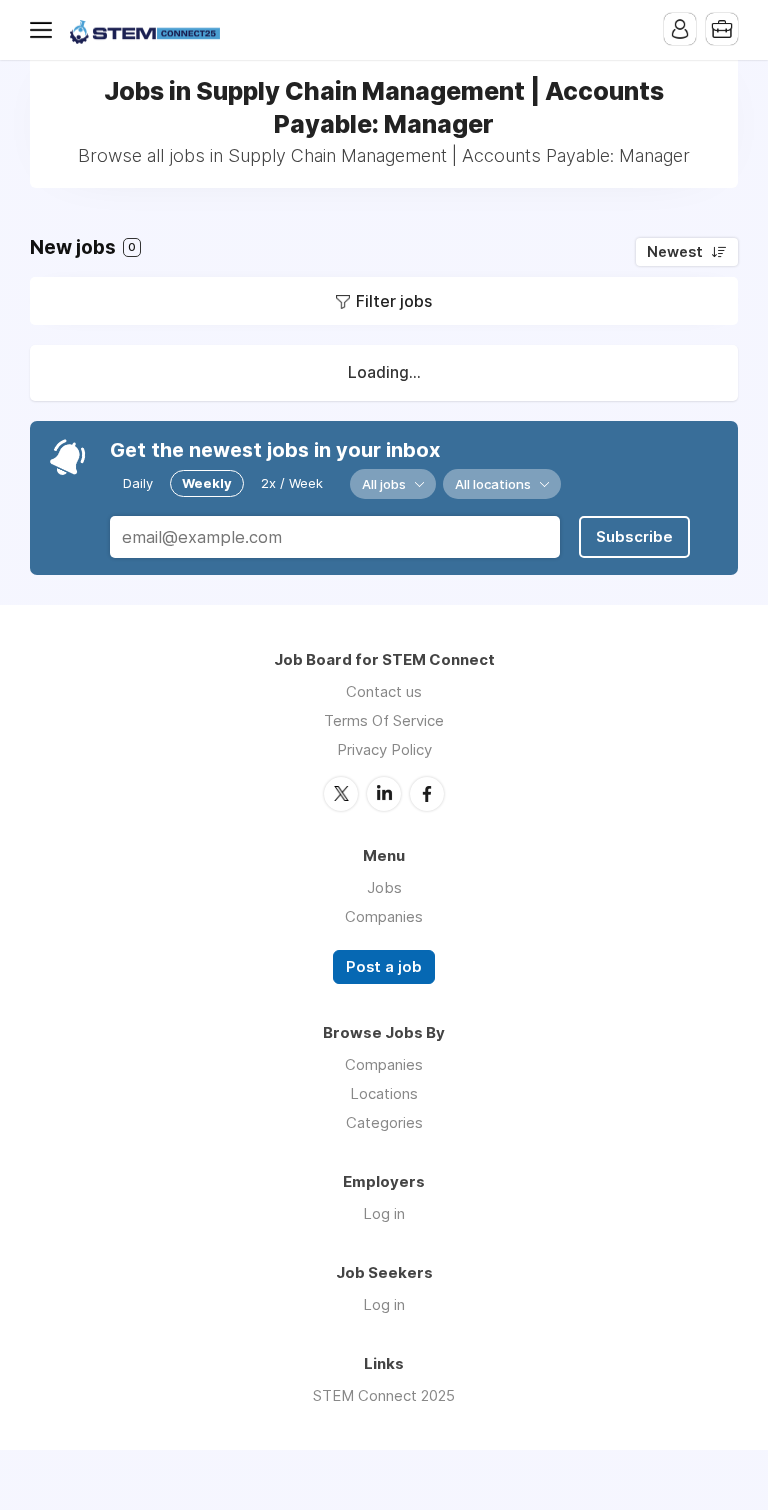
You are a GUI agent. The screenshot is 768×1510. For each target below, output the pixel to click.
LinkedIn (384, 794)
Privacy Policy (384, 749)
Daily (138, 483)
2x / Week (292, 483)
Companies (384, 916)
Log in (384, 1213)
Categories (384, 1122)
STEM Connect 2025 (384, 1395)
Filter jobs (394, 301)
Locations (384, 1093)
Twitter (341, 794)
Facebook (427, 794)
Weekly (207, 483)
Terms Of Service (384, 720)
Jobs (384, 887)
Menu (45, 30)
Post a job (384, 967)
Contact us (384, 691)
